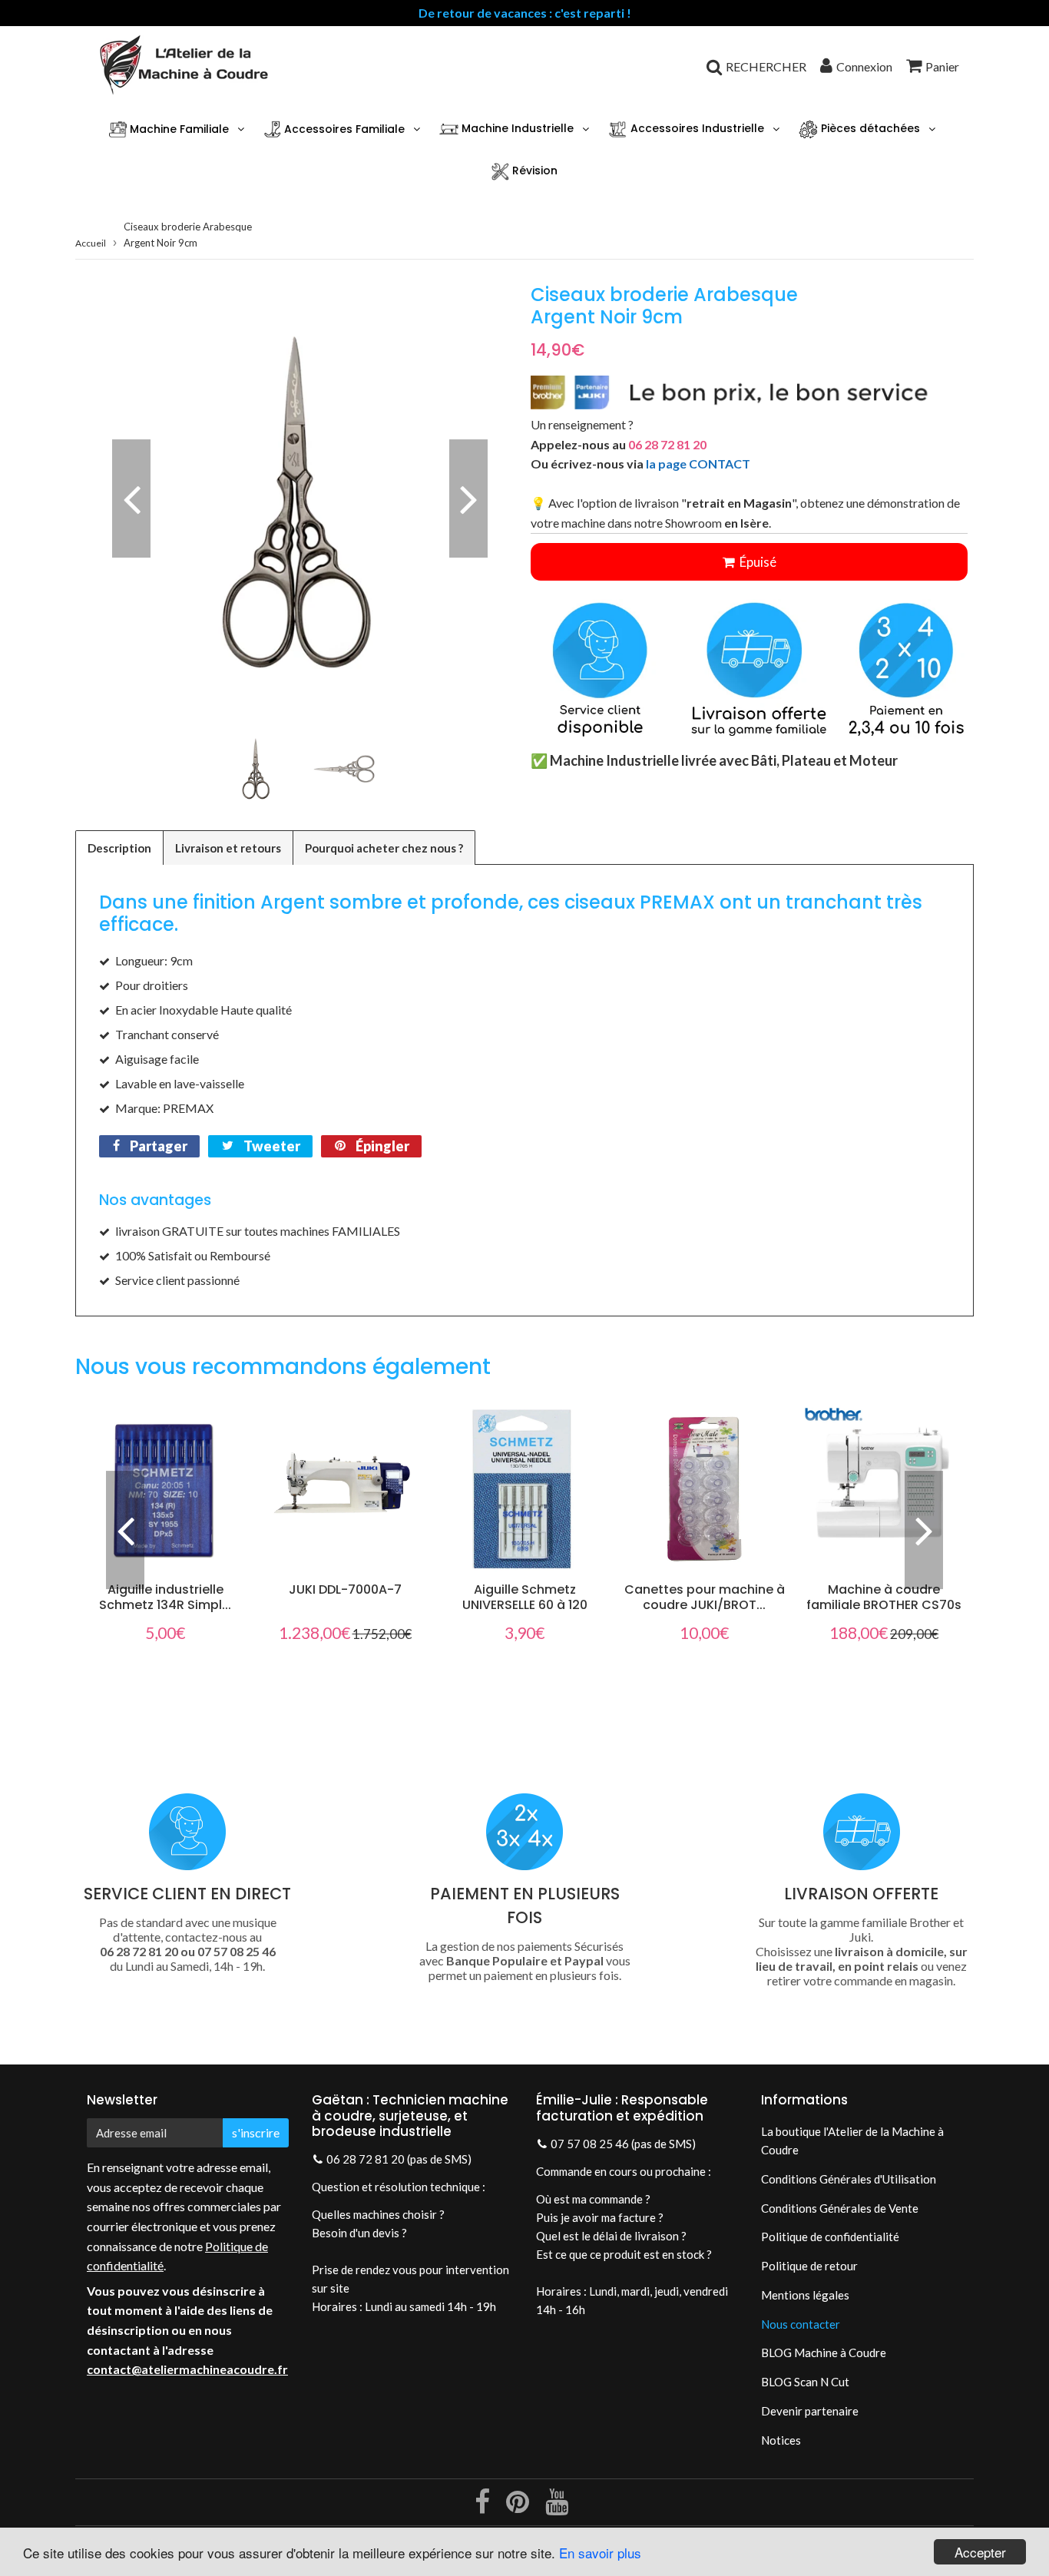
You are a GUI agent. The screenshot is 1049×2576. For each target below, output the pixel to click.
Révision (533, 171)
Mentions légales (805, 2295)
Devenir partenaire (810, 2411)
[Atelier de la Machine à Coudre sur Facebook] (483, 2507)
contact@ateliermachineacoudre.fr (187, 2369)
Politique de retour (809, 2266)
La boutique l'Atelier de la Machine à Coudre (852, 2141)
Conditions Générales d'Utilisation (849, 2179)
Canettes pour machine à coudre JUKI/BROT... (705, 1597)
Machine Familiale (178, 129)
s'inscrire (256, 2132)
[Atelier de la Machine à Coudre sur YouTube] (557, 2507)
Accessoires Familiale (343, 129)
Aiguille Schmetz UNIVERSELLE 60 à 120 (525, 1597)
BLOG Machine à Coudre (824, 2353)
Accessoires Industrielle (696, 129)
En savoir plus (600, 2553)
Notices (781, 2440)
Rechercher (766, 66)
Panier (942, 66)
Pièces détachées (869, 129)
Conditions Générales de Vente (840, 2208)
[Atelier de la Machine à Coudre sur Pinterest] (519, 2507)
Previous (131, 498)
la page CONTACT (698, 464)
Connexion (864, 66)
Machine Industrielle (516, 129)
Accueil (91, 243)
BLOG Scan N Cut (805, 2382)
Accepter (980, 2552)
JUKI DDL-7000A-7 (345, 1589)
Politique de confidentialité (830, 2237)
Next (468, 498)
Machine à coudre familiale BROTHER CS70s (884, 1597)
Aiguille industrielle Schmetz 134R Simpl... (165, 1597)
